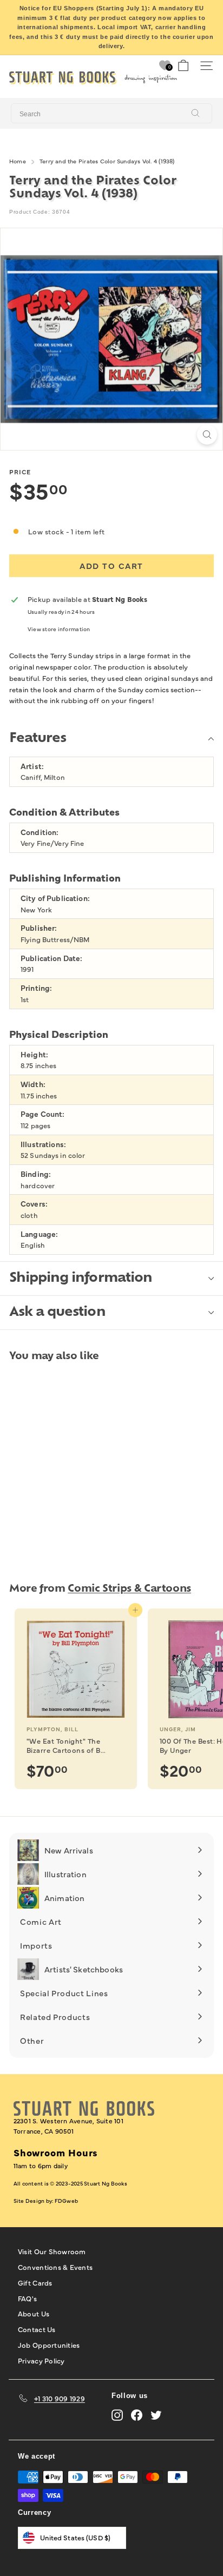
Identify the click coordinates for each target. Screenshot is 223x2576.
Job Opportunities (49, 2345)
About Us (34, 2313)
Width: (33, 1084)
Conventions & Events (55, 2267)
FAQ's (27, 2298)
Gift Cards (35, 2282)
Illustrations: (43, 1144)
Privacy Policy (41, 2360)
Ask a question (57, 1313)
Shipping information (81, 1279)
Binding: (36, 1174)
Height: (34, 1054)
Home (18, 161)
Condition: (40, 832)
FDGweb (66, 2201)
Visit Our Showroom (52, 2251)
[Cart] (183, 66)
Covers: (34, 1204)
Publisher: (39, 928)
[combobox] (111, 114)
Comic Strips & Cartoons (129, 1589)
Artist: (32, 766)
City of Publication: (55, 898)
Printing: (36, 988)
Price (20, 472)
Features (38, 739)
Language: (39, 1234)
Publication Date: (51, 958)
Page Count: (43, 1114)
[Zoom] (207, 435)
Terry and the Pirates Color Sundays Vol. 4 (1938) (107, 161)
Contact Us (37, 2329)
